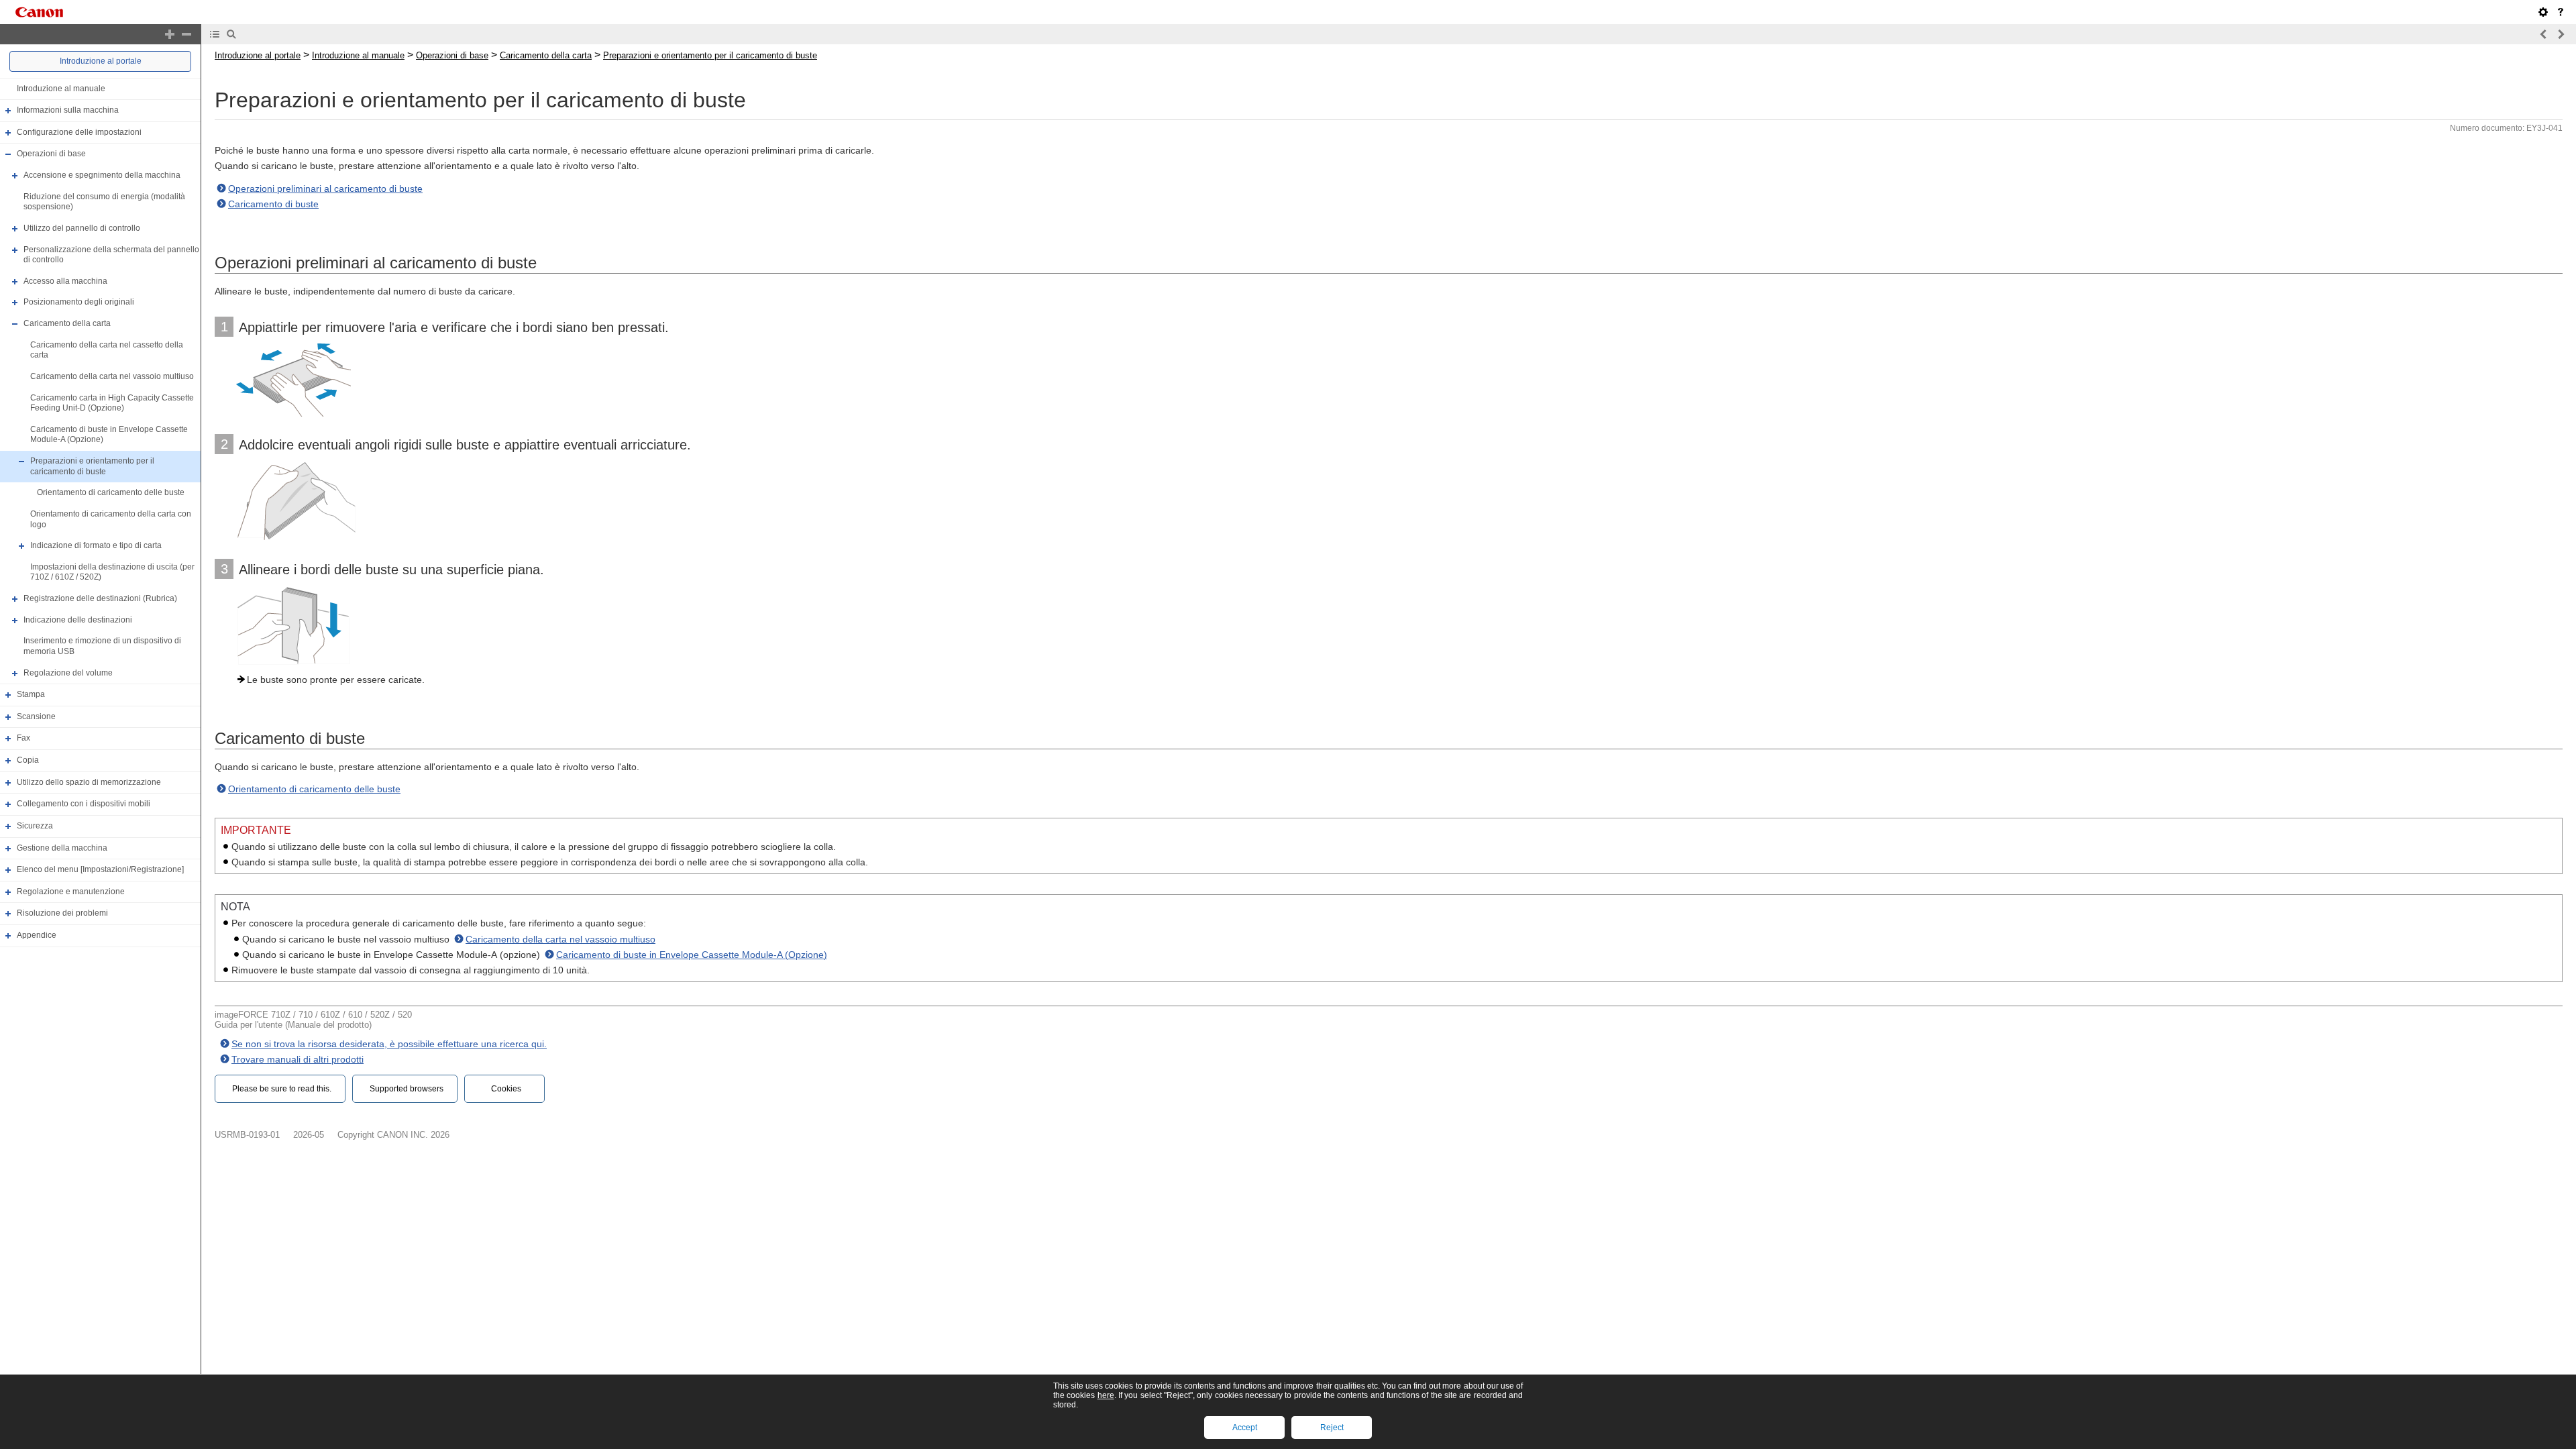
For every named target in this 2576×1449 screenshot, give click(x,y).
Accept (1245, 1428)
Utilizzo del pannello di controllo (82, 228)
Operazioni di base (51, 154)
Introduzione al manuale (61, 89)
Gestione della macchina (62, 848)
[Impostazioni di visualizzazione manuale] (2543, 12)
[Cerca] (231, 34)
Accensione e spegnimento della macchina (102, 175)
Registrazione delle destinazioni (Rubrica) (100, 598)
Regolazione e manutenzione (71, 892)
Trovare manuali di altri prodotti (298, 1059)
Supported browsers (407, 1089)
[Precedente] (2544, 34)
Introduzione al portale (101, 61)
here (1106, 1395)
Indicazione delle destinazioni (78, 620)
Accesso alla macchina (65, 281)
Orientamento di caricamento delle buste (111, 492)
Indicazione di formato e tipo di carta (96, 545)
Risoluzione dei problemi (62, 914)
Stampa (31, 694)
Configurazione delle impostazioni (79, 132)
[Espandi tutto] (170, 34)
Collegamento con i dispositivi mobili (84, 804)
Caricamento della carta (67, 323)
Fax (23, 739)
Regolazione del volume (68, 673)
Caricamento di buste (273, 204)
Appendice (37, 935)
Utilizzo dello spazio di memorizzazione (89, 782)
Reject (1332, 1428)
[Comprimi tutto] (186, 34)
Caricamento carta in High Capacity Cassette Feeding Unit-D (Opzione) (112, 403)
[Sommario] (215, 34)
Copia (28, 760)
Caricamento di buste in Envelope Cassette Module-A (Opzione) (692, 955)
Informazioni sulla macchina (68, 110)
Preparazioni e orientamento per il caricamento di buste (92, 466)
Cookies (506, 1089)
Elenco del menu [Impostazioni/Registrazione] (100, 869)
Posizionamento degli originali (79, 303)
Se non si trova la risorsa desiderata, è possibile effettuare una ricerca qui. (389, 1044)
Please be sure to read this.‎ (282, 1089)
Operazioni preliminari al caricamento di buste (325, 189)
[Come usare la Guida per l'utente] (2561, 12)
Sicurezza (35, 826)
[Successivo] (2561, 34)
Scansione (36, 716)
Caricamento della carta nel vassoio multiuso (112, 376)
